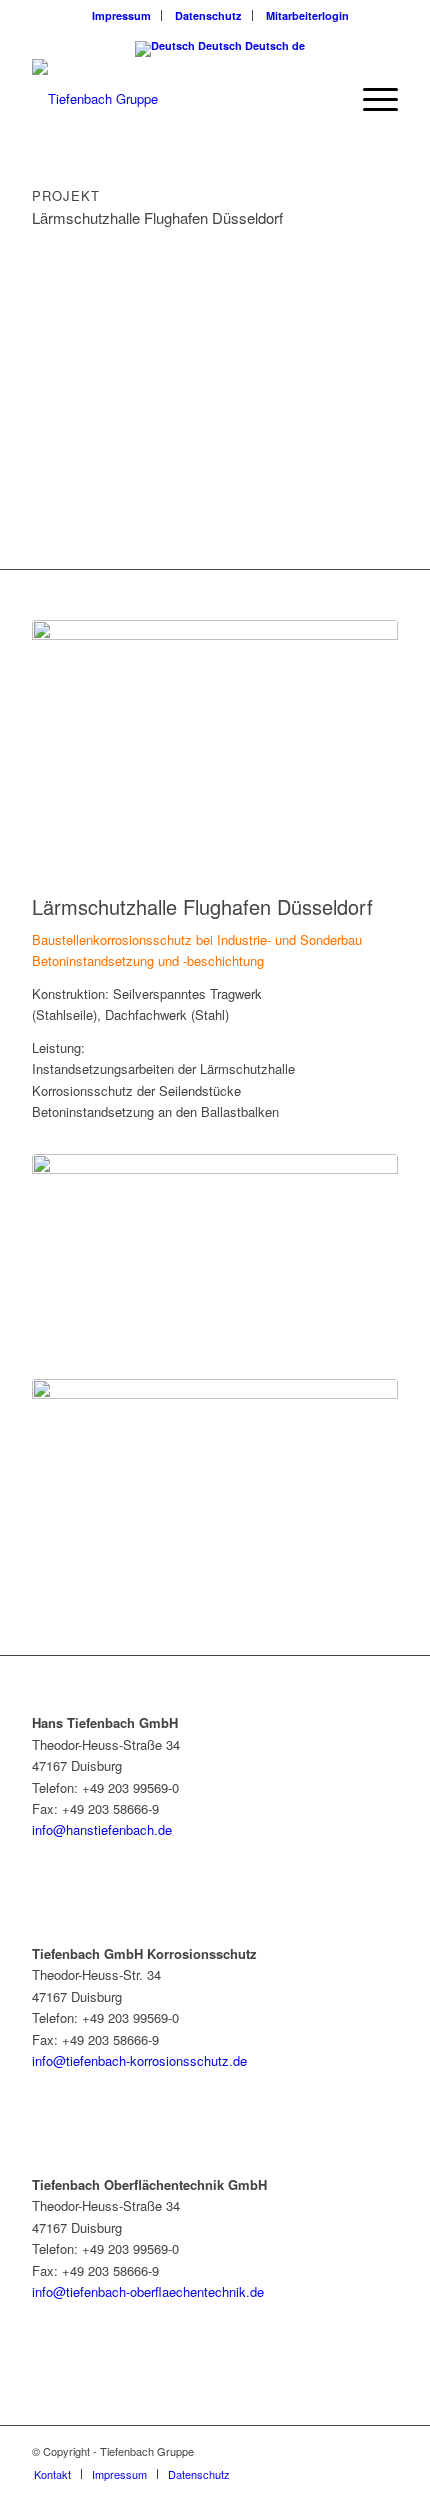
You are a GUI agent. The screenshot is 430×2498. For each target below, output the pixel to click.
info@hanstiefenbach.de (102, 1829)
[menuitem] (122, 15)
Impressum (121, 15)
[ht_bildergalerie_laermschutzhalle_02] (215, 1257)
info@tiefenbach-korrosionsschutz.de (139, 2060)
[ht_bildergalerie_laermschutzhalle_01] (215, 723)
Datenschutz (208, 15)
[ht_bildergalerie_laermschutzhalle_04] (215, 1482)
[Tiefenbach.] (178, 99)
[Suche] (323, 99)
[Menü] (370, 99)
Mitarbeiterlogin (307, 15)
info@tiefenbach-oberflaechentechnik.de (148, 2291)
